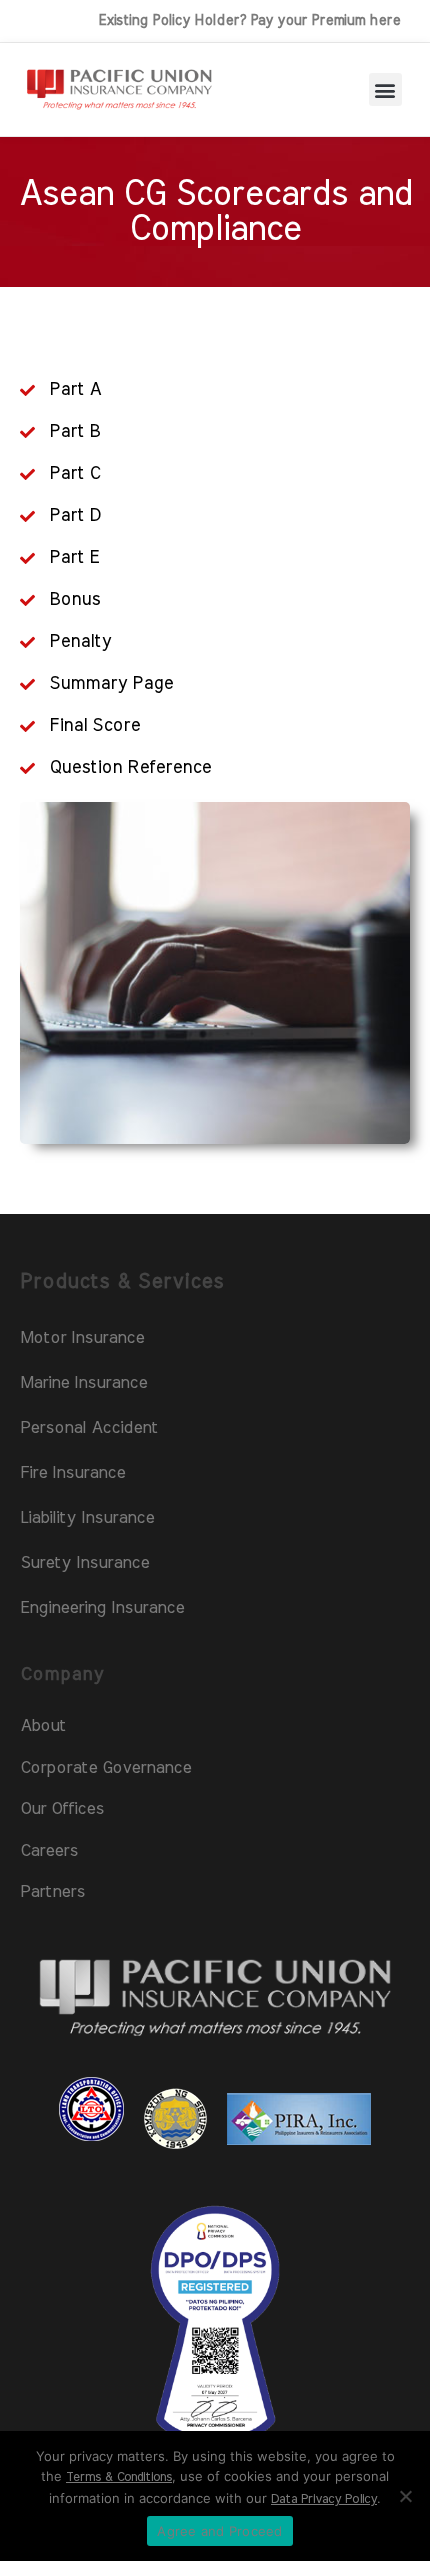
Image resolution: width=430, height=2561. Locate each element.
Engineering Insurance (102, 1607)
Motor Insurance (82, 1337)
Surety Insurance (84, 1562)
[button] (385, 89)
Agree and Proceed (219, 2531)
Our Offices (62, 1808)
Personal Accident (89, 1427)
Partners (52, 1891)
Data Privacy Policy (324, 2499)
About (43, 1725)
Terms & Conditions (119, 2477)
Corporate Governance (105, 1767)
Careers (49, 1850)
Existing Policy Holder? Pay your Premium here (249, 21)
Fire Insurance (72, 1472)
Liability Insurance (87, 1517)
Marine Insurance (83, 1382)
